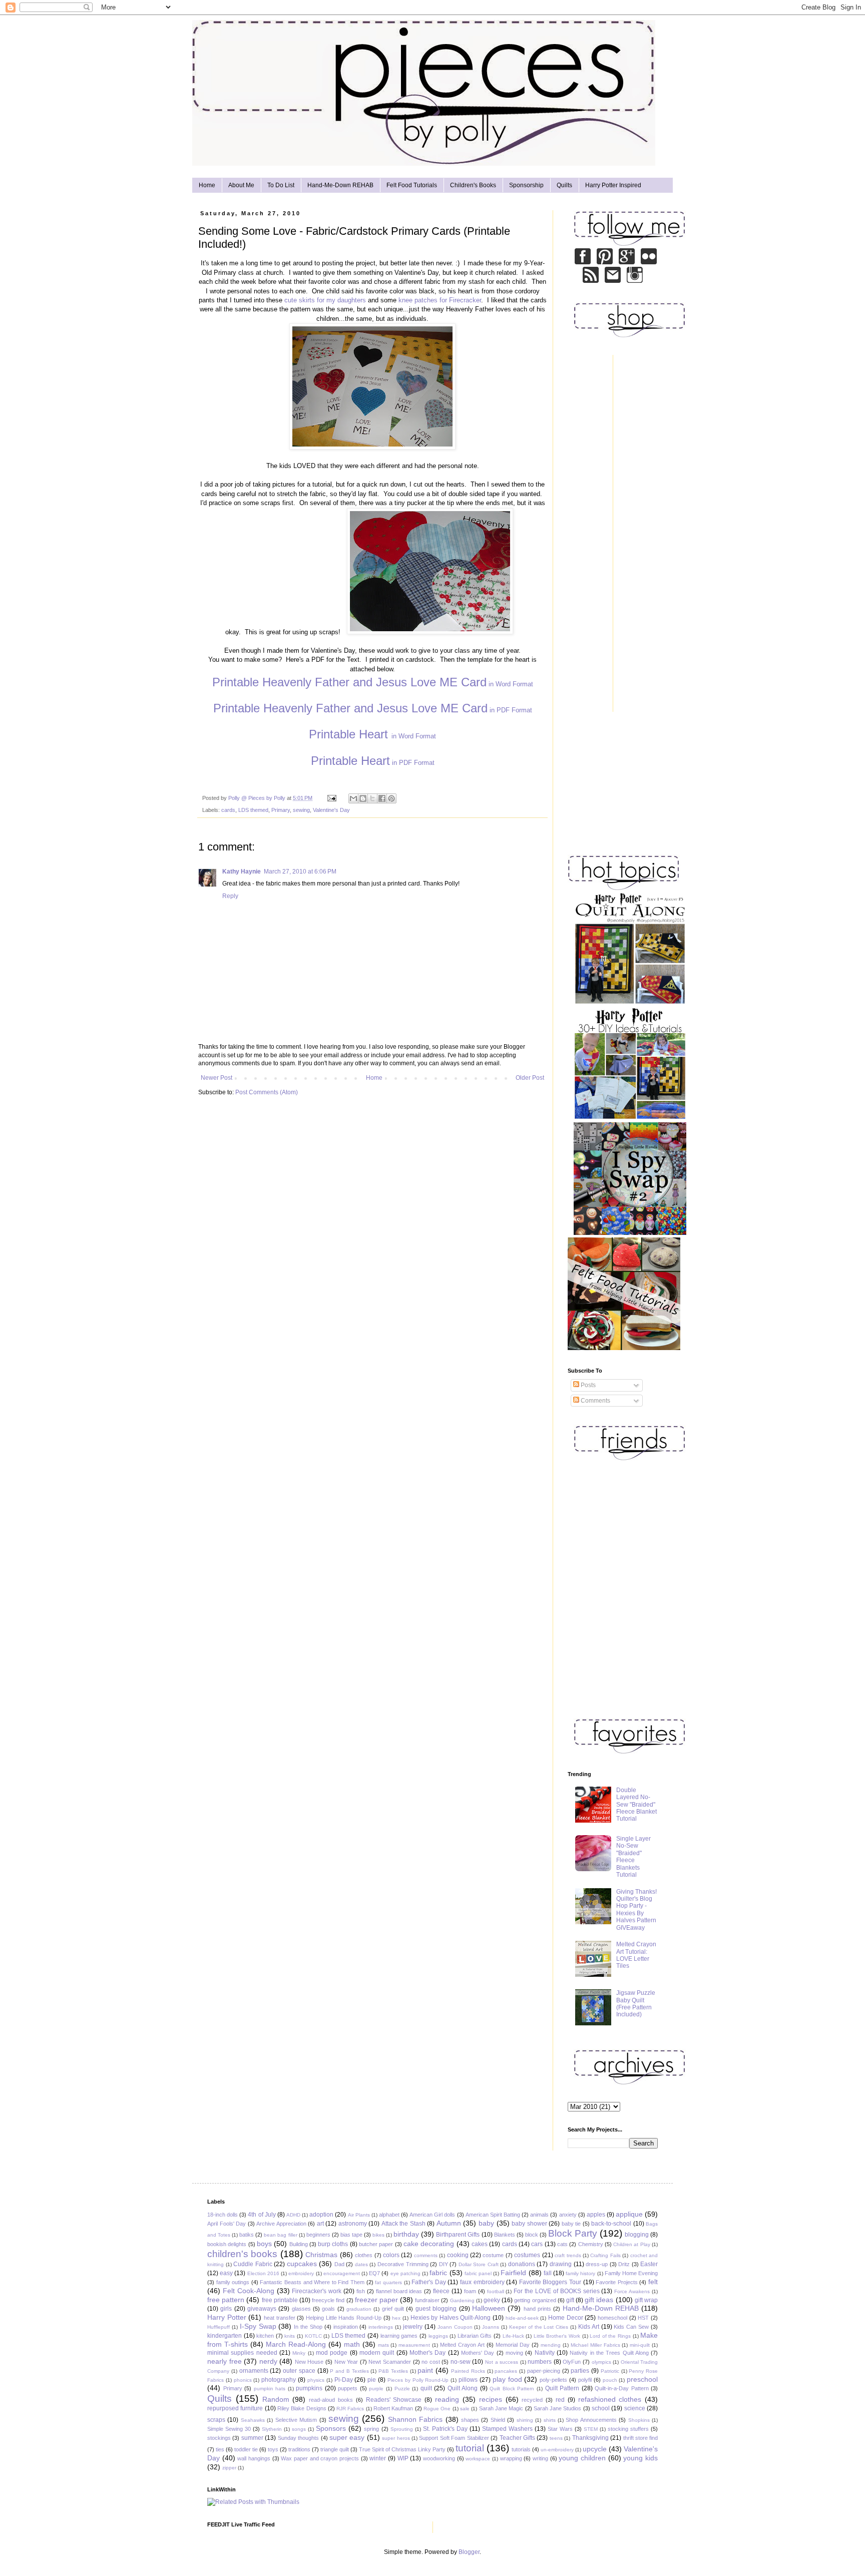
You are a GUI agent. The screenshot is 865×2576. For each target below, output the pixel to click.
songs (299, 2429)
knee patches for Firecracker (440, 300)
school (601, 2408)
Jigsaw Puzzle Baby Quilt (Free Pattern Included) (636, 2004)
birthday (406, 2234)
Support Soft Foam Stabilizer (454, 2438)
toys (273, 2449)
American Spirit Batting (493, 2215)
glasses (301, 2309)
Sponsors (331, 2428)
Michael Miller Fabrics (595, 2345)
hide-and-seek (522, 2318)
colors (391, 2255)
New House (309, 2362)
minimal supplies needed (242, 2353)
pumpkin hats (270, 2389)
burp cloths (333, 2244)
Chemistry (591, 2244)
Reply (230, 896)
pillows (468, 2380)
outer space (299, 2371)
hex (396, 2318)
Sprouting (402, 2429)
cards (228, 810)
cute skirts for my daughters (325, 300)
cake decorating (429, 2244)
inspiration (346, 2327)
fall (548, 2273)
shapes (470, 2420)
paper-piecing (544, 2371)
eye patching (405, 2273)
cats (562, 2244)
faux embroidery (482, 2282)
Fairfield (513, 2273)
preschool (642, 2379)
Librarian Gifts (475, 2336)
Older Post (530, 1078)
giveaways (262, 2309)
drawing (561, 2264)
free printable (280, 2300)
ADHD (293, 2215)
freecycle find (328, 2300)
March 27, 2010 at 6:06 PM (300, 872)
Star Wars (560, 2429)
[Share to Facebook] (382, 798)
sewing (301, 810)
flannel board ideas (399, 2291)
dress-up (597, 2264)
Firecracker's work (317, 2291)
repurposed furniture (235, 2408)
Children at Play (632, 2244)
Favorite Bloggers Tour (550, 2282)
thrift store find (641, 2438)
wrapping (511, 2458)
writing (540, 2458)
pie (372, 2380)
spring (371, 2429)
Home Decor (566, 2318)
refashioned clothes (610, 2399)
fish (361, 2291)
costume (493, 2255)
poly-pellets (553, 2380)
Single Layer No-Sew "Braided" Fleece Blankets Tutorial (633, 1857)
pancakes (506, 2371)
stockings (219, 2438)
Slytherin (272, 2429)
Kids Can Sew (631, 2327)
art (320, 2224)
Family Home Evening (631, 2273)
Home (207, 185)
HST (643, 2318)
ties (220, 2449)
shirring (525, 2420)
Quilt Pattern (562, 2388)
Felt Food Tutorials (412, 185)
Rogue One (437, 2409)
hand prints (537, 2309)
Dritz (624, 2264)
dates (361, 2264)
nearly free (225, 2361)
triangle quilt (335, 2449)
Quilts (564, 185)
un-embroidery (557, 2450)
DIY (444, 2264)
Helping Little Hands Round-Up (344, 2318)
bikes (378, 2235)
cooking (458, 2255)
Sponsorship (526, 185)
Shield (498, 2420)
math (352, 2344)
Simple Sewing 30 (229, 2429)
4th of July (262, 2215)
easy (226, 2273)
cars (537, 2244)
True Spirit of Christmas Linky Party (402, 2449)
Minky (299, 2353)
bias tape (351, 2235)
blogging (637, 2235)
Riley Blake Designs (302, 2408)
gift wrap (646, 2300)
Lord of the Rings (610, 2336)
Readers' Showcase (394, 2400)
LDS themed (253, 810)
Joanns (491, 2327)
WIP (403, 2458)
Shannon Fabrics (415, 2419)
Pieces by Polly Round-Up (418, 2380)
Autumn (449, 2223)
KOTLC (313, 2336)
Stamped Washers (507, 2429)
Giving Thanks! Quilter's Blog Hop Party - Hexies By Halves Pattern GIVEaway (636, 1910)
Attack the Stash (403, 2224)
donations (522, 2264)
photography (279, 2380)
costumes (527, 2255)
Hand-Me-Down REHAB (340, 185)
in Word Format (373, 684)
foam (470, 2291)
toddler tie (246, 2449)
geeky (492, 2300)
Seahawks (253, 2420)
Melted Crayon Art (462, 2345)
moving (514, 2353)
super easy (347, 2437)
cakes (480, 2244)
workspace (478, 2459)
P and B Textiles (349, 2371)
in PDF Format (373, 710)
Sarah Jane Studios (558, 2408)
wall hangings (254, 2458)
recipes (491, 2399)
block (532, 2235)
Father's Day (429, 2282)
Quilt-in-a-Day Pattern (622, 2388)
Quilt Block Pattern (512, 2389)
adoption (321, 2215)
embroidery (301, 2273)
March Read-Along (296, 2344)
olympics (601, 2362)
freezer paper (376, 2300)
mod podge (332, 2353)
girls (226, 2309)
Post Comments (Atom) (267, 1092)
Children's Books (473, 185)
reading (447, 2399)
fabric (438, 2273)
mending (551, 2345)
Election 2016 (263, 2273)
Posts (587, 1385)
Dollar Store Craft (479, 2264)
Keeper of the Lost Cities (539, 2327)
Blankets (505, 2235)
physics (316, 2380)
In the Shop (308, 2327)
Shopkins (639, 2420)
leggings (438, 2336)
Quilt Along (463, 2388)
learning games (399, 2336)
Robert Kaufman (393, 2408)
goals (328, 2309)
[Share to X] (372, 798)
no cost (431, 2362)
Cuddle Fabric (253, 2264)
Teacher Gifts (517, 2438)
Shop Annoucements (591, 2420)
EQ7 (374, 2273)
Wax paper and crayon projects (320, 2458)
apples (596, 2215)
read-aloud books (331, 2400)
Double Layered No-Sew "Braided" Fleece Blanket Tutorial (636, 1805)
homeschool (612, 2318)
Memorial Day (513, 2345)
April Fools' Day (227, 2224)
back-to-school (611, 2224)
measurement (414, 2345)
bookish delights (227, 2244)
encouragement (342, 2273)
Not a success (502, 2362)
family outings (233, 2282)
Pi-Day (344, 2380)
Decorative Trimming (403, 2264)
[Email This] (353, 798)
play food (507, 2379)
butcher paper (376, 2244)
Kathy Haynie (242, 872)
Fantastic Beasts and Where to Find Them (312, 2282)
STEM (591, 2429)
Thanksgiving (590, 2438)
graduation (359, 2309)
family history (580, 2273)
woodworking (439, 2458)
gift (570, 2300)
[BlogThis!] (363, 798)
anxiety (568, 2215)
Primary (281, 810)
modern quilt (377, 2353)
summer (252, 2438)
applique (629, 2214)
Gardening (462, 2300)
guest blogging (436, 2309)
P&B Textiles (393, 2371)
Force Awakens (632, 2291)
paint (425, 2370)
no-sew (461, 2362)
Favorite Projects (617, 2282)
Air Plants (359, 2215)
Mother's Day (427, 2353)
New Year (346, 2362)
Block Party (573, 2233)
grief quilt (393, 2309)
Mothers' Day (478, 2353)
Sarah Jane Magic (501, 2408)
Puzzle (402, 2389)
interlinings (381, 2327)
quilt (426, 2388)
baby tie (571, 2224)
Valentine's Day (331, 810)
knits (290, 2336)
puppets (348, 2388)
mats (383, 2345)
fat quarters (388, 2282)
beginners (318, 2235)
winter (378, 2458)
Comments (595, 1401)
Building (299, 2244)
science (635, 2408)
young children (582, 2458)
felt (653, 2282)
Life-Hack (513, 2336)
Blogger (469, 2552)
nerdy (268, 2361)
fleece (441, 2291)
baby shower (529, 2224)
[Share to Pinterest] (391, 798)
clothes (364, 2255)
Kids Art (589, 2327)
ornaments (254, 2371)
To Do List (281, 185)
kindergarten (225, 2336)
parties (580, 2371)
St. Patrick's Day (445, 2429)
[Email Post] (331, 798)
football (496, 2291)
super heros (396, 2438)
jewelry (413, 2327)
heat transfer (280, 2318)
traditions (299, 2449)
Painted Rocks (468, 2371)
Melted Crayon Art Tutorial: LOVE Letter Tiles (636, 1955)
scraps (216, 2420)
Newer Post (217, 1078)
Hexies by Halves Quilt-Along (451, 2318)
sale (465, 2409)
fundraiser (427, 2300)
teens (556, 2438)
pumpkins (309, 2388)
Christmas (321, 2255)
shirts (550, 2420)
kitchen (265, 2336)
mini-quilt (640, 2345)
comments (426, 2255)
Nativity (545, 2353)
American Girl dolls (432, 2215)
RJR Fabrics (350, 2409)
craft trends (568, 2255)
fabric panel (478, 2273)
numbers (540, 2362)
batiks (247, 2235)
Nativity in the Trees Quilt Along (609, 2353)
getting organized (535, 2300)
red (560, 2400)
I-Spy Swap (258, 2326)
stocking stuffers (628, 2429)
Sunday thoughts (298, 2438)
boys (264, 2244)
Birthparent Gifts (458, 2235)
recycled (532, 2400)
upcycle (595, 2449)
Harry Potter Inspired (613, 185)
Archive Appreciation (281, 2224)
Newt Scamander (390, 2362)
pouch (610, 2380)
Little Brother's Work (557, 2336)
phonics (243, 2380)
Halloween (489, 2308)
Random (276, 2399)
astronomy (353, 2224)
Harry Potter (227, 2317)
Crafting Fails (605, 2255)
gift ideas (599, 2300)
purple (376, 2389)
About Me (241, 185)
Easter (649, 2264)
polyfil (585, 2380)
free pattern (226, 2300)
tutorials (521, 2449)
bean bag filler (280, 2235)
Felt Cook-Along (249, 2291)
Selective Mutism (296, 2420)
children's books (242, 2254)
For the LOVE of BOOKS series (556, 2291)
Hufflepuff (219, 2327)
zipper (229, 2468)
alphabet (389, 2215)
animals (539, 2215)
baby (486, 2223)
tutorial (470, 2448)
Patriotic (610, 2371)
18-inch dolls (223, 2215)
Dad (339, 2264)
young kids (640, 2458)
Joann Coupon (455, 2327)
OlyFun (572, 2362)
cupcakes (302, 2264)
